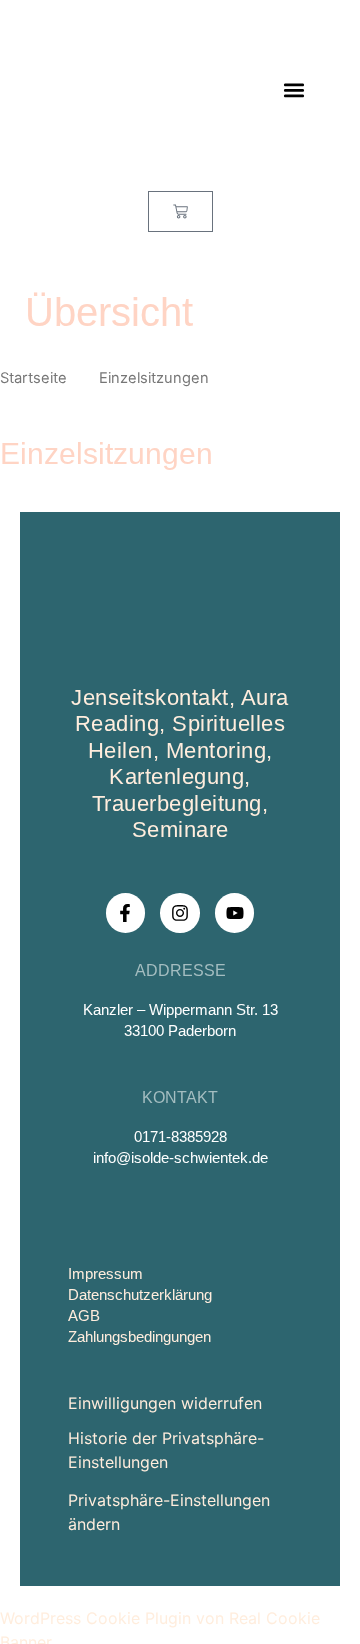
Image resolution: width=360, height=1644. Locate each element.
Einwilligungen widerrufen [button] (165, 1403)
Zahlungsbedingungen (139, 1336)
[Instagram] (180, 913)
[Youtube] (235, 913)
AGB (84, 1315)
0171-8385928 (180, 1136)
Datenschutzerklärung (140, 1294)
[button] (293, 90)
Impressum (105, 1273)
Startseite (33, 378)
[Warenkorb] (180, 211)
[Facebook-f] (126, 913)
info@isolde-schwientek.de (180, 1157)
